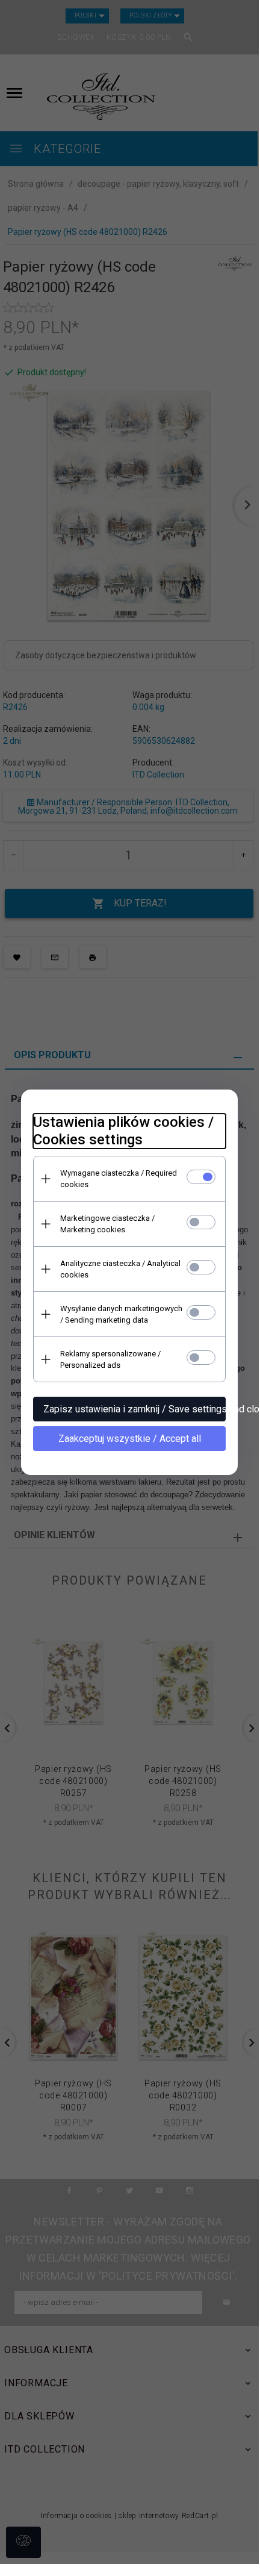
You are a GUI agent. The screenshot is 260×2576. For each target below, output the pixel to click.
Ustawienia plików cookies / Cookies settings (123, 1131)
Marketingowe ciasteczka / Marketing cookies (107, 1224)
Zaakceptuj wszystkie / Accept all (130, 1439)
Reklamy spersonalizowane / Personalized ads (110, 1359)
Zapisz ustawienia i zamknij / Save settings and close (135, 1409)
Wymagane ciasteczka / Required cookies (119, 1179)
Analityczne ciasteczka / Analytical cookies (120, 1269)
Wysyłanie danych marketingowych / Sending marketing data (121, 1314)
